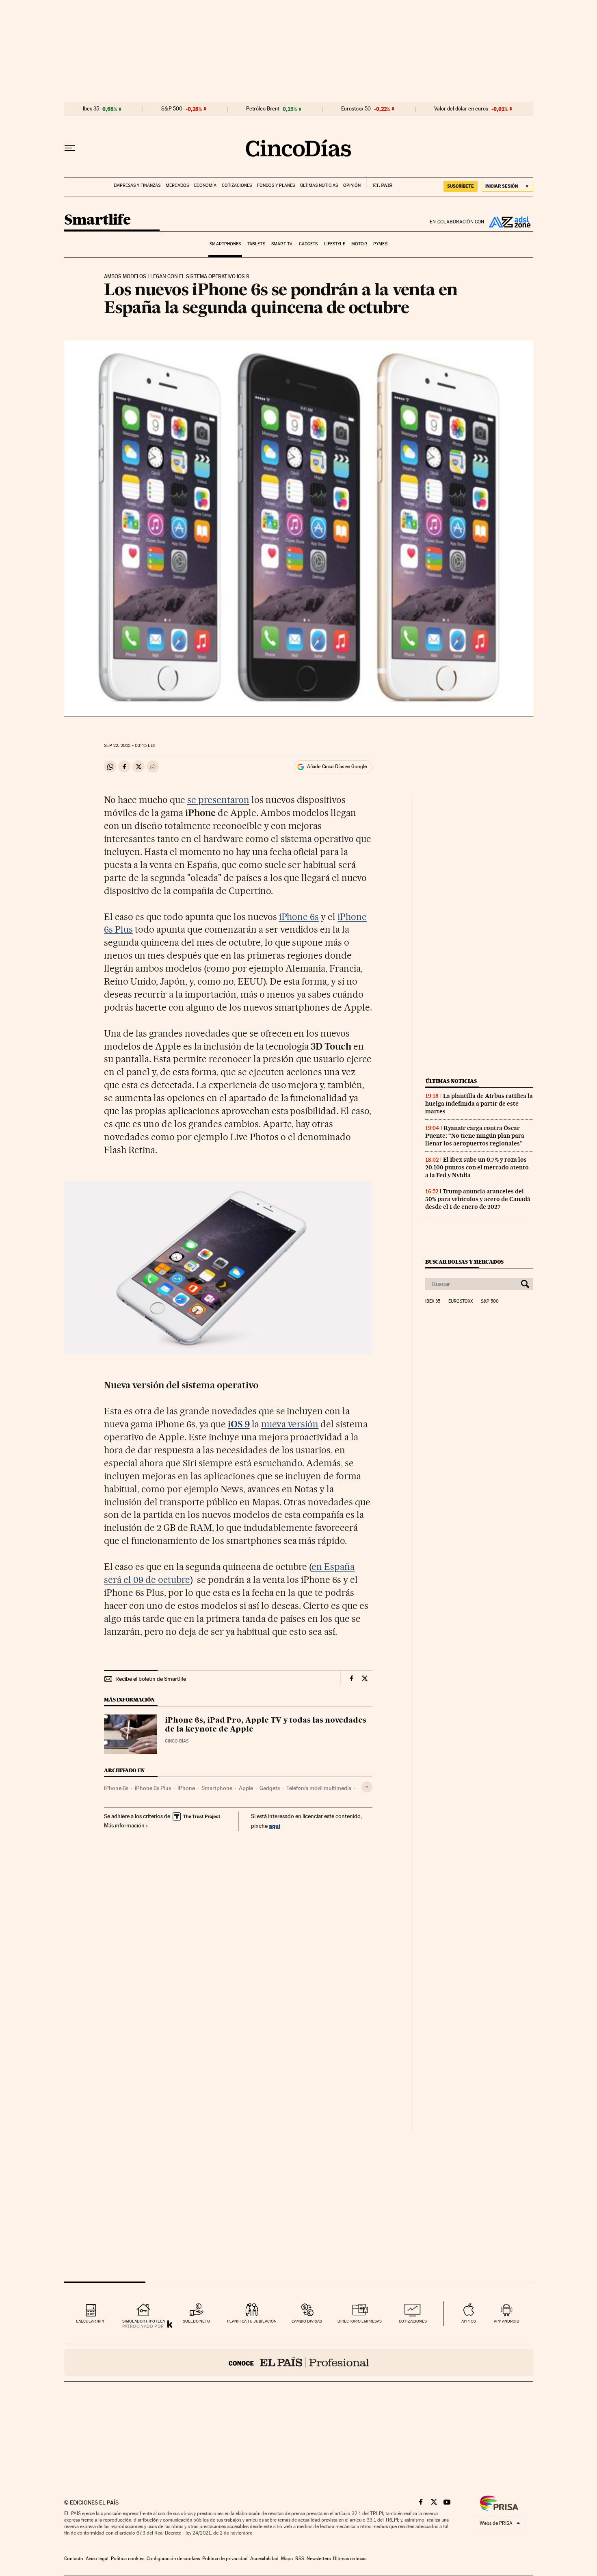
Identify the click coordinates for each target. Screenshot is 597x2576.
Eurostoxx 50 (356, 109)
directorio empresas (360, 2321)
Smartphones (225, 244)
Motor (359, 244)
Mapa (287, 2559)
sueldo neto (196, 2321)
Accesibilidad (264, 2559)
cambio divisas (307, 2321)
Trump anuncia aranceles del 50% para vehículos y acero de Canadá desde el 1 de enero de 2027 (478, 1199)
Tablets (256, 244)
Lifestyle (335, 244)
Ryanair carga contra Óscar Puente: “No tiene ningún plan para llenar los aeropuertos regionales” (475, 1136)
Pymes (380, 244)
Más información (124, 1825)
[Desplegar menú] (70, 148)
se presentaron (218, 800)
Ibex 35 (91, 109)
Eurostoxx (461, 1301)
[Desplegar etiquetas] (367, 1787)
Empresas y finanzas (137, 185)
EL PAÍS (379, 183)
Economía (205, 185)
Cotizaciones (237, 185)
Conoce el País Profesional (299, 2362)
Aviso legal (97, 2559)
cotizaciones (413, 2321)
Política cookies (128, 2559)
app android (507, 2321)
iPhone (186, 1788)
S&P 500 (172, 109)
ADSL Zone (509, 222)
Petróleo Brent (263, 109)
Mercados (177, 185)
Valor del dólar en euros (461, 109)
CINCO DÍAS (177, 1741)
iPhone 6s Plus (153, 1788)
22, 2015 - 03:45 (130, 746)
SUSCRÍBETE (461, 186)
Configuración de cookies (173, 2559)
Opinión (352, 185)
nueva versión (290, 1424)
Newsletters (319, 2559)
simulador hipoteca (144, 2321)
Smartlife (97, 220)
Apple (246, 1788)
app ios (469, 2321)
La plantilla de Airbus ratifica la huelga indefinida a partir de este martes (479, 1104)
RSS (300, 2559)
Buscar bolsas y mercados (464, 1262)
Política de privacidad (225, 2559)
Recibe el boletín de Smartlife (151, 1679)
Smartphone (217, 1788)
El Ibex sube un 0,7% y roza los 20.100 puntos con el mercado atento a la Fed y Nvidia (477, 1167)
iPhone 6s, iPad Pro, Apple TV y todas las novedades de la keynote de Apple (266, 1725)
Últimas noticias (319, 185)
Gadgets (308, 244)
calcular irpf (90, 2321)
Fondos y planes (276, 185)
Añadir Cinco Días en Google (337, 766)
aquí (275, 1826)
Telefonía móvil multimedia (319, 1788)
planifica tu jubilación (252, 2321)
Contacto (74, 2559)
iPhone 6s (299, 917)
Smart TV (282, 244)
